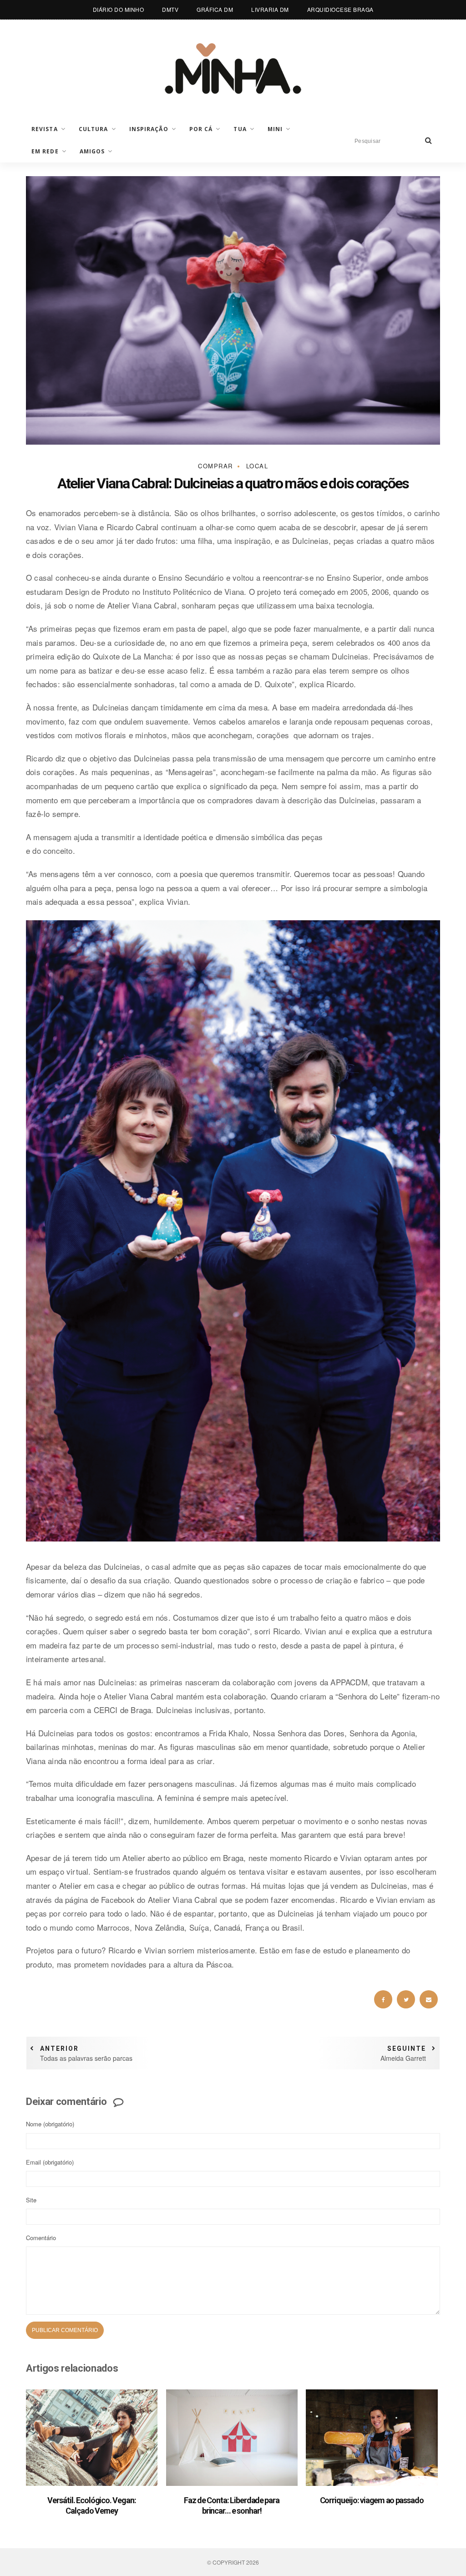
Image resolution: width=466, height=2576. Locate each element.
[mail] (429, 1999)
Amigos (92, 151)
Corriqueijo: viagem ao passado (372, 2500)
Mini (275, 129)
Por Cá (201, 129)
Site (31, 2200)
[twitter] (406, 1999)
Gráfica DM (215, 9)
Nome (50, 2124)
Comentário (41, 2238)
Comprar (215, 466)
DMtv (170, 9)
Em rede (45, 151)
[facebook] (383, 1999)
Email (50, 2162)
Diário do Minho (119, 9)
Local (257, 466)
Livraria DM (270, 9)
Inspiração (149, 129)
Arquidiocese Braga (340, 9)
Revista (45, 129)
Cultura (94, 129)
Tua (240, 129)
